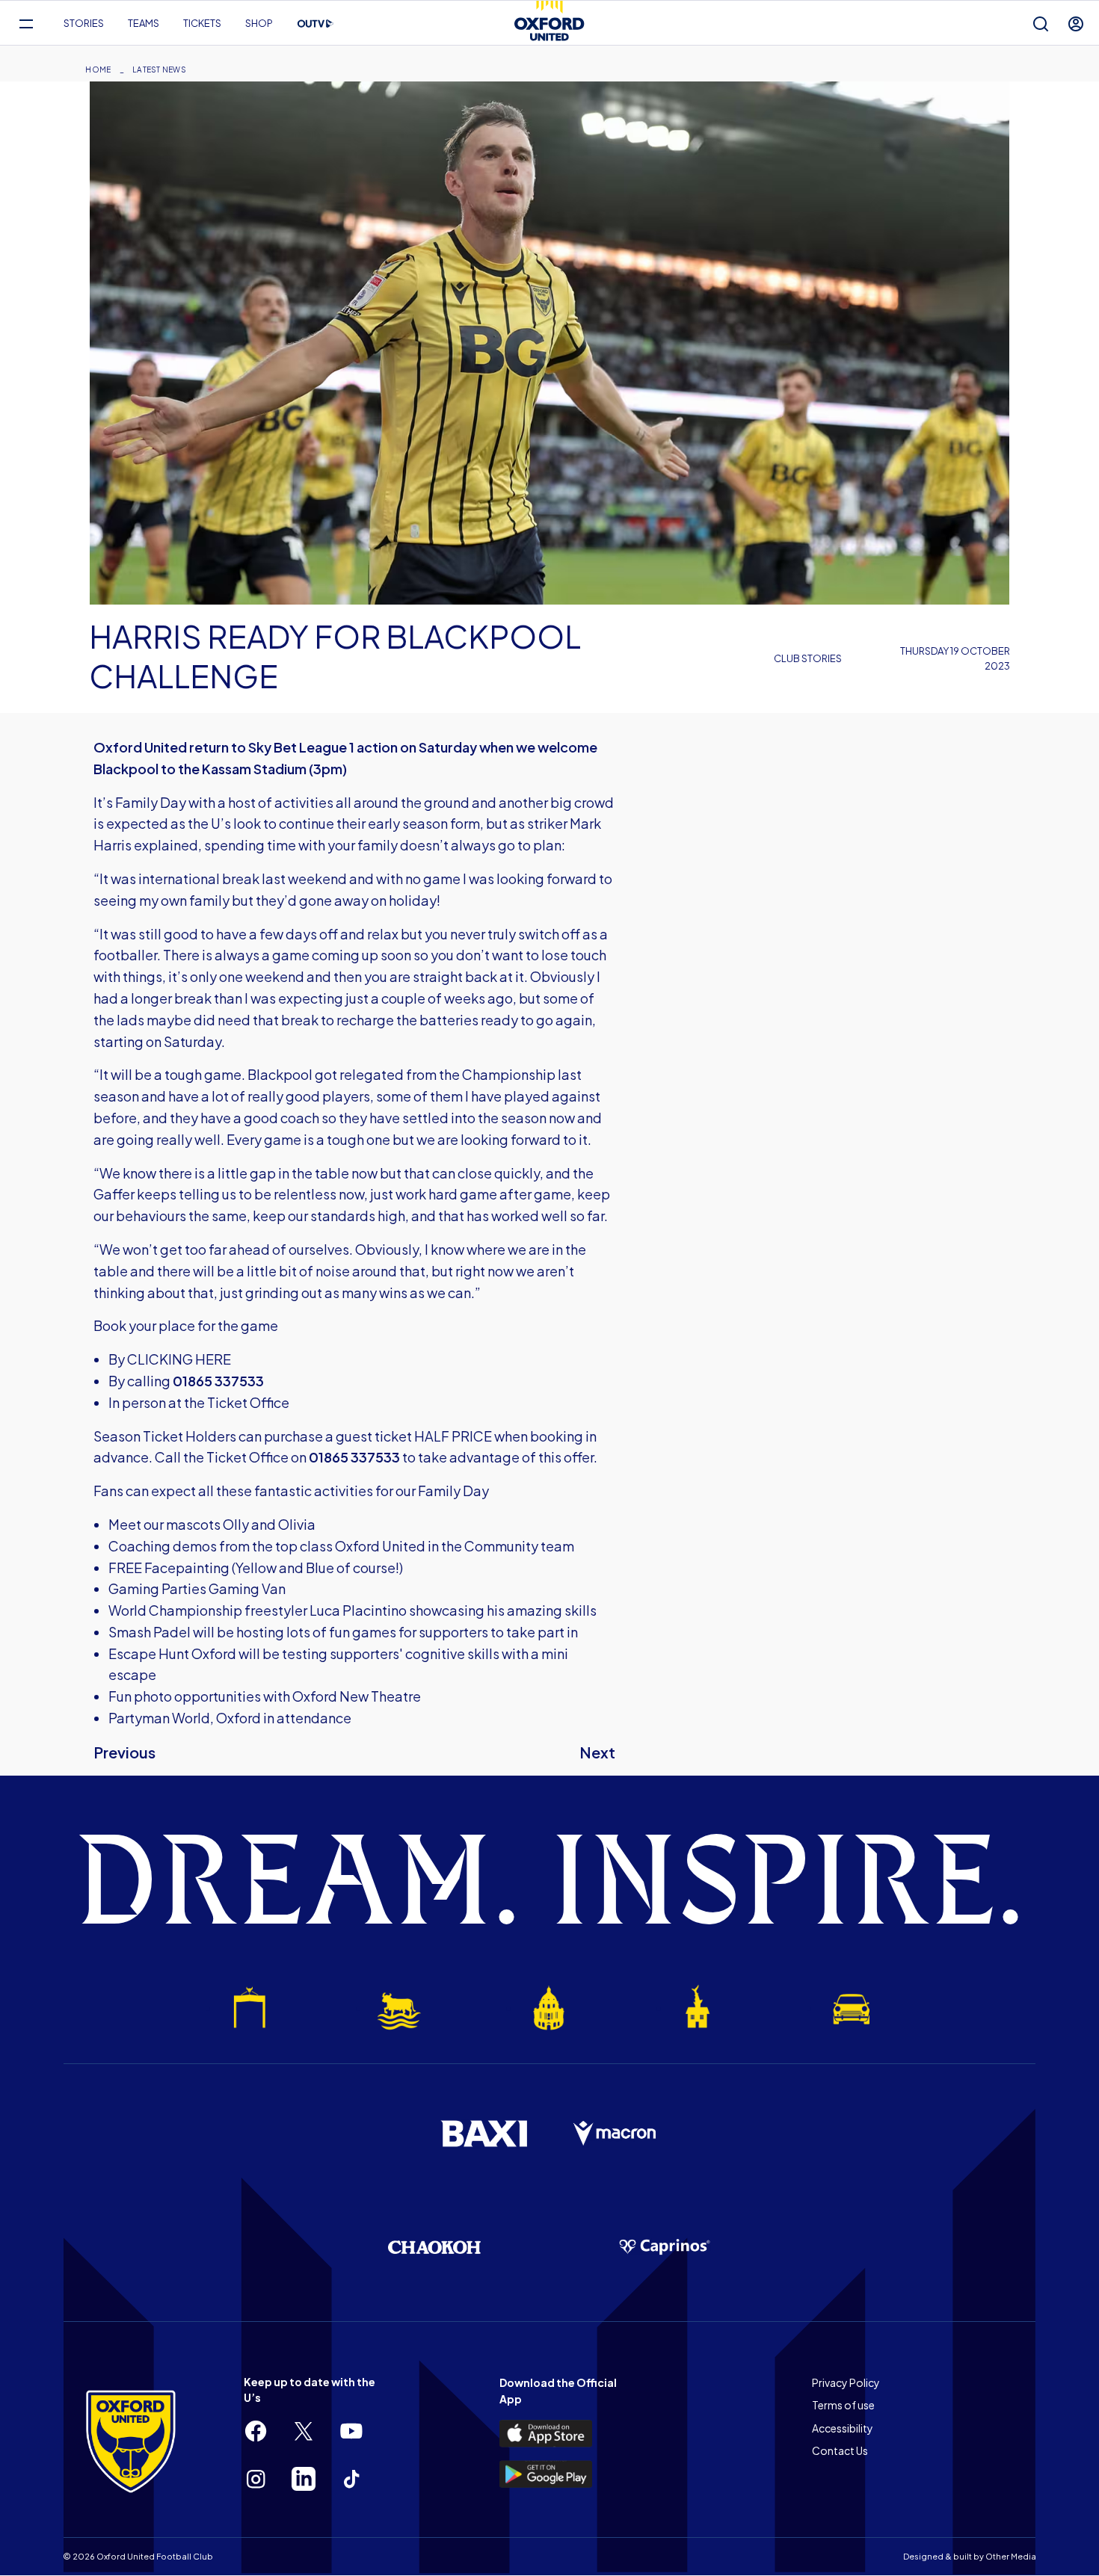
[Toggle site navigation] (26, 24)
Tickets (202, 23)
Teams (144, 23)
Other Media (1011, 2556)
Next (597, 1752)
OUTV (315, 24)
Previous (124, 1752)
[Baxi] (484, 2134)
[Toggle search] (1041, 24)
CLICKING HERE (179, 1359)
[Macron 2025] (615, 2134)
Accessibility (843, 2428)
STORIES (84, 23)
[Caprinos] (665, 2247)
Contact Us (840, 2450)
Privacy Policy (846, 2382)
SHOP (259, 23)
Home (98, 70)
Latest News (159, 70)
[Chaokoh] (434, 2247)
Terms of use (843, 2405)
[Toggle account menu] (1076, 24)
